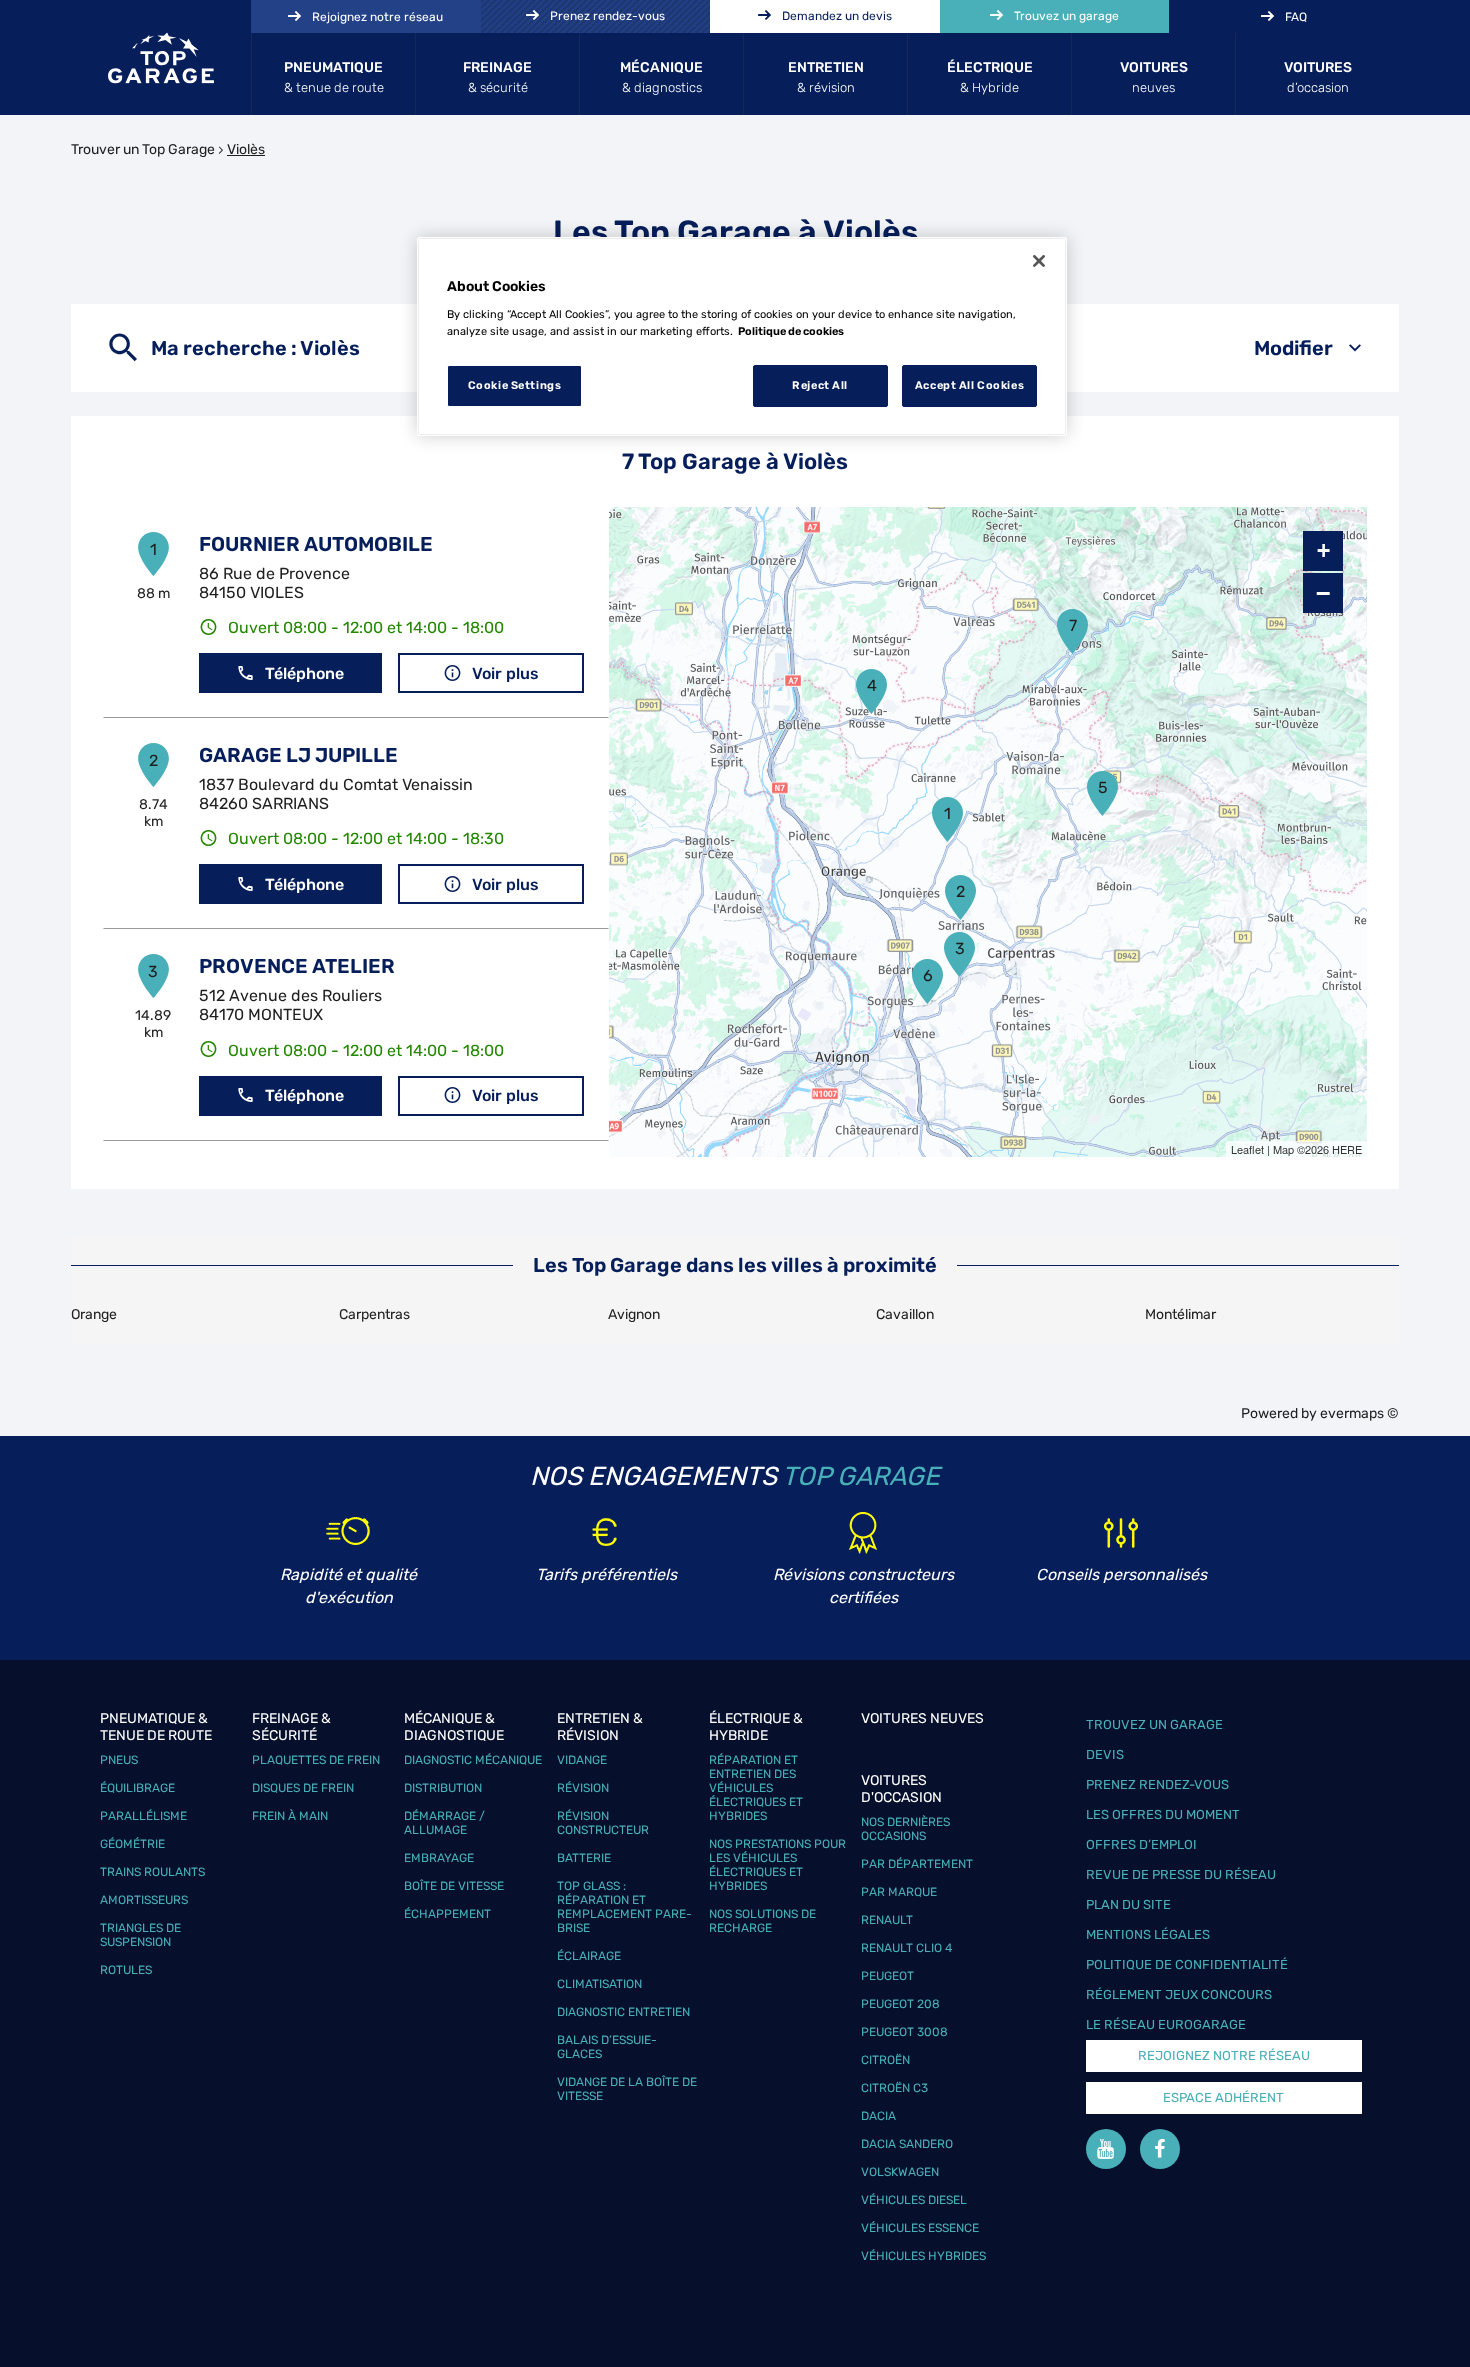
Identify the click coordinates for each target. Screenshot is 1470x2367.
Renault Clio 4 (906, 1948)
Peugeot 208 (900, 2004)
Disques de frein (303, 1788)
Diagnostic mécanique (473, 1760)
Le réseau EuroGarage (1166, 2024)
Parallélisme (143, 1816)
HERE (1347, 1149)
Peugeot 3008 (904, 2032)
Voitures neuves (922, 1718)
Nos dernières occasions (905, 1829)
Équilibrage (137, 1788)
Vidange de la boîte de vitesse (627, 2089)
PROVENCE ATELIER (297, 966)
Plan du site (1128, 1904)
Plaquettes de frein (316, 1760)
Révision (583, 1788)
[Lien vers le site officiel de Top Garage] (161, 58)
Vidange (582, 1760)
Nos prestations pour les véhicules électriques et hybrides (777, 1865)
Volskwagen (900, 2172)
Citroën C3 (894, 2088)
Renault (887, 1920)
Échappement (447, 1914)
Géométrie (132, 1844)
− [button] (1323, 593)
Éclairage (589, 1956)
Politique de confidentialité (1187, 1964)
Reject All (820, 385)
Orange (94, 1314)
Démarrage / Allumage (444, 1823)
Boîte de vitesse (454, 1886)
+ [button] (1323, 550)
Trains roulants (152, 1872)
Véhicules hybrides (923, 2256)
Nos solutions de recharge (762, 1921)
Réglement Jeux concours (1179, 1994)
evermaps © (1359, 1413)
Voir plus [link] (505, 673)
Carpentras (374, 1314)
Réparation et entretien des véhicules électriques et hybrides (756, 1788)
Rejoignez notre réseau (1224, 2055)
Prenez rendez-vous (1157, 1784)
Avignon (634, 1314)
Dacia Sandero (907, 2144)
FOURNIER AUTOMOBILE (316, 544)
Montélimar (1180, 1314)
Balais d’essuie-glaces (607, 2047)
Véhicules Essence (920, 2228)
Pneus (119, 1760)
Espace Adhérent (1223, 2097)
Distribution (443, 1788)
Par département (917, 1864)
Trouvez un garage (1154, 1724)
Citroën (885, 2060)
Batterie (584, 1858)
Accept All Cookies (969, 385)
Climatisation (599, 1984)
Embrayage (439, 1858)
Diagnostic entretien (623, 2012)
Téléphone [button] (304, 673)
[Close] (1039, 261)
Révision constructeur (603, 1823)
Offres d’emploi (1141, 1844)
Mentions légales (1148, 1934)
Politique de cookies (791, 331)
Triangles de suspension (140, 1935)
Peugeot (887, 1976)
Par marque (899, 1892)
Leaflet (1247, 1149)
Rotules (126, 1970)
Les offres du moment (1163, 1814)
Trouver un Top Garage (143, 149)
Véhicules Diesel (914, 2200)
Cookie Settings (515, 385)
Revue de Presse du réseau (1181, 1874)
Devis (1105, 1754)
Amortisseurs (144, 1900)
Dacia (878, 2116)
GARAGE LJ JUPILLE (298, 755)
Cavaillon (905, 1314)
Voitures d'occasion (901, 1789)
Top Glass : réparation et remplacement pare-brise (624, 1907)
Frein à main (290, 1816)
